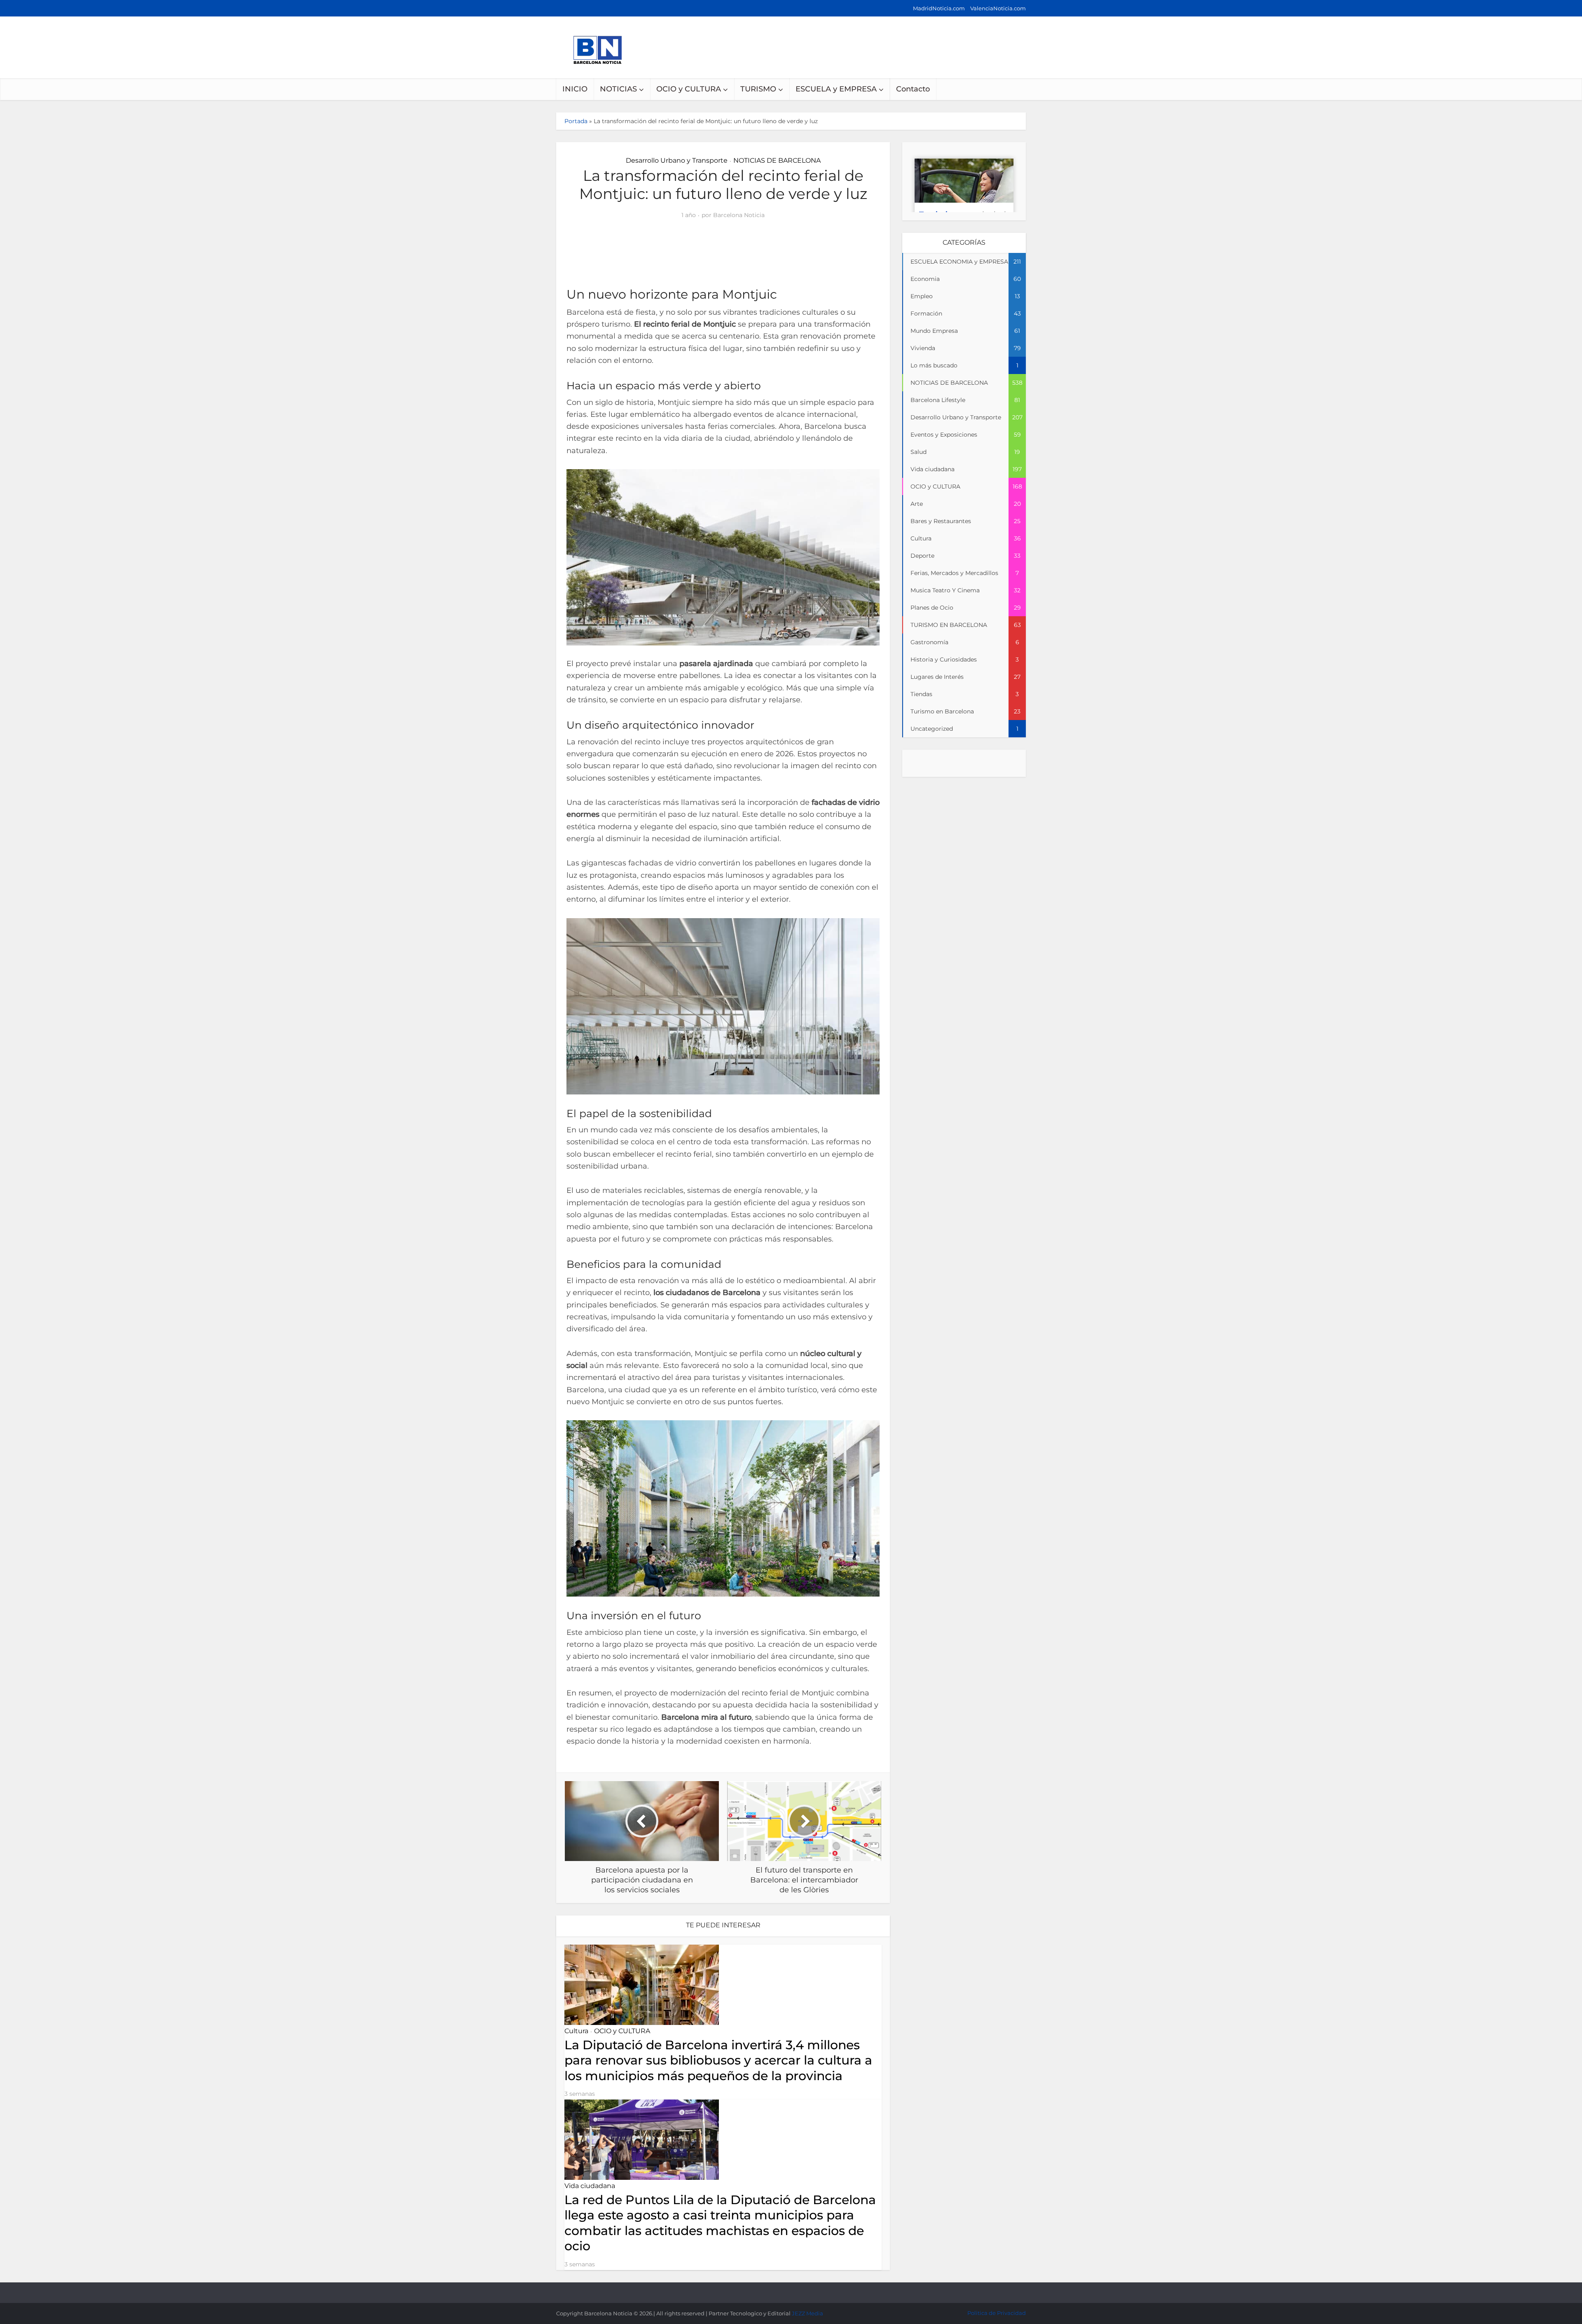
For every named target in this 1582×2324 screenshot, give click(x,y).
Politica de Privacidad (997, 2313)
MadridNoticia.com (939, 8)
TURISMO (758, 89)
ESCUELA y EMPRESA (836, 89)
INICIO (575, 89)
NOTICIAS (618, 89)
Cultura (576, 2031)
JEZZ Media (807, 2313)
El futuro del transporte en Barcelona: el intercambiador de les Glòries (783, 2289)
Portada (576, 121)
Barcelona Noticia (739, 215)
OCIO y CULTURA (689, 89)
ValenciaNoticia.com (998, 8)
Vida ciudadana (590, 2186)
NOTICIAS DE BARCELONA (777, 160)
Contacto (913, 89)
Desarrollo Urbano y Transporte (677, 160)
